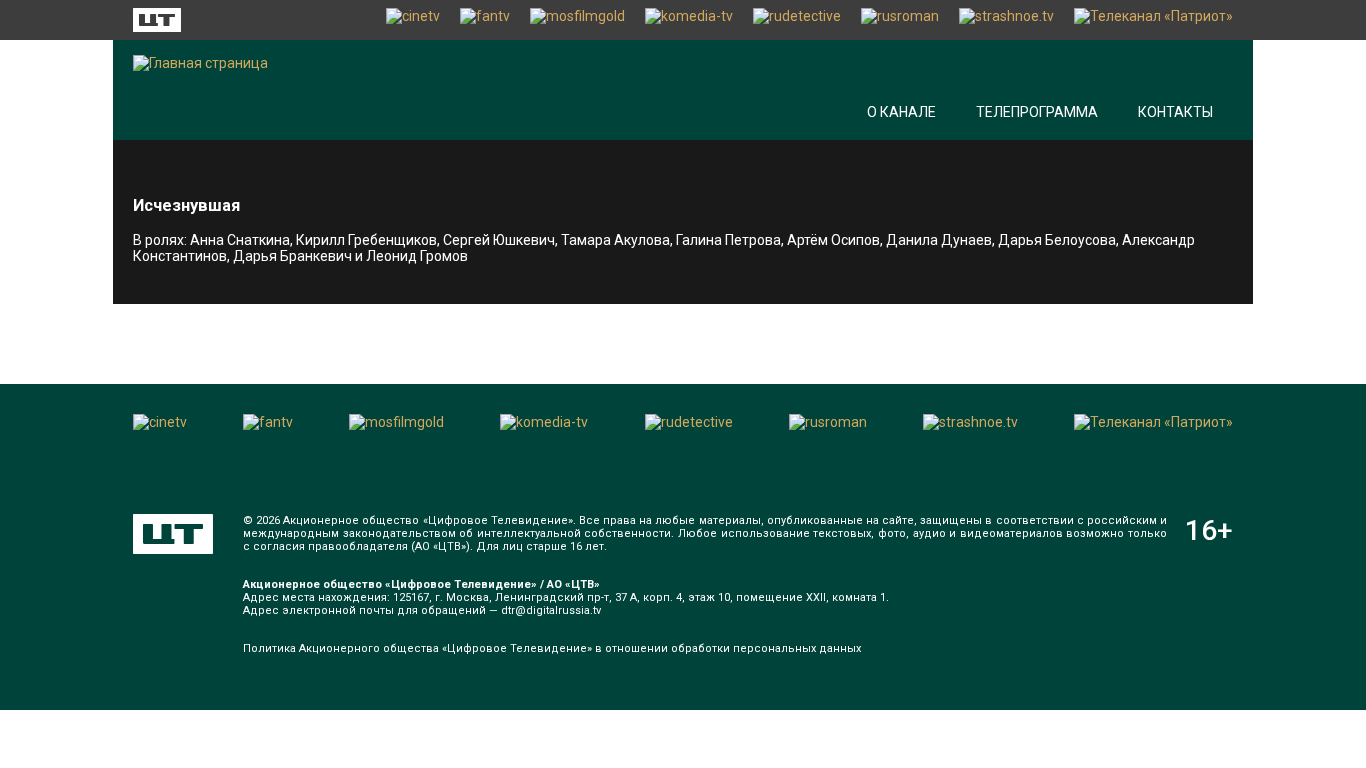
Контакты (1175, 112)
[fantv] (485, 20)
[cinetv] (413, 20)
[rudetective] (797, 20)
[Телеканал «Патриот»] (1153, 20)
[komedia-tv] (689, 20)
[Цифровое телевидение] (173, 534)
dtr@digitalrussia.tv (551, 610)
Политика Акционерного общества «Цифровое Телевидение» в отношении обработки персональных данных (552, 648)
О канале (901, 112)
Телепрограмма (1037, 112)
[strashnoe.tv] (1006, 20)
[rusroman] (900, 20)
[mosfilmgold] (577, 20)
